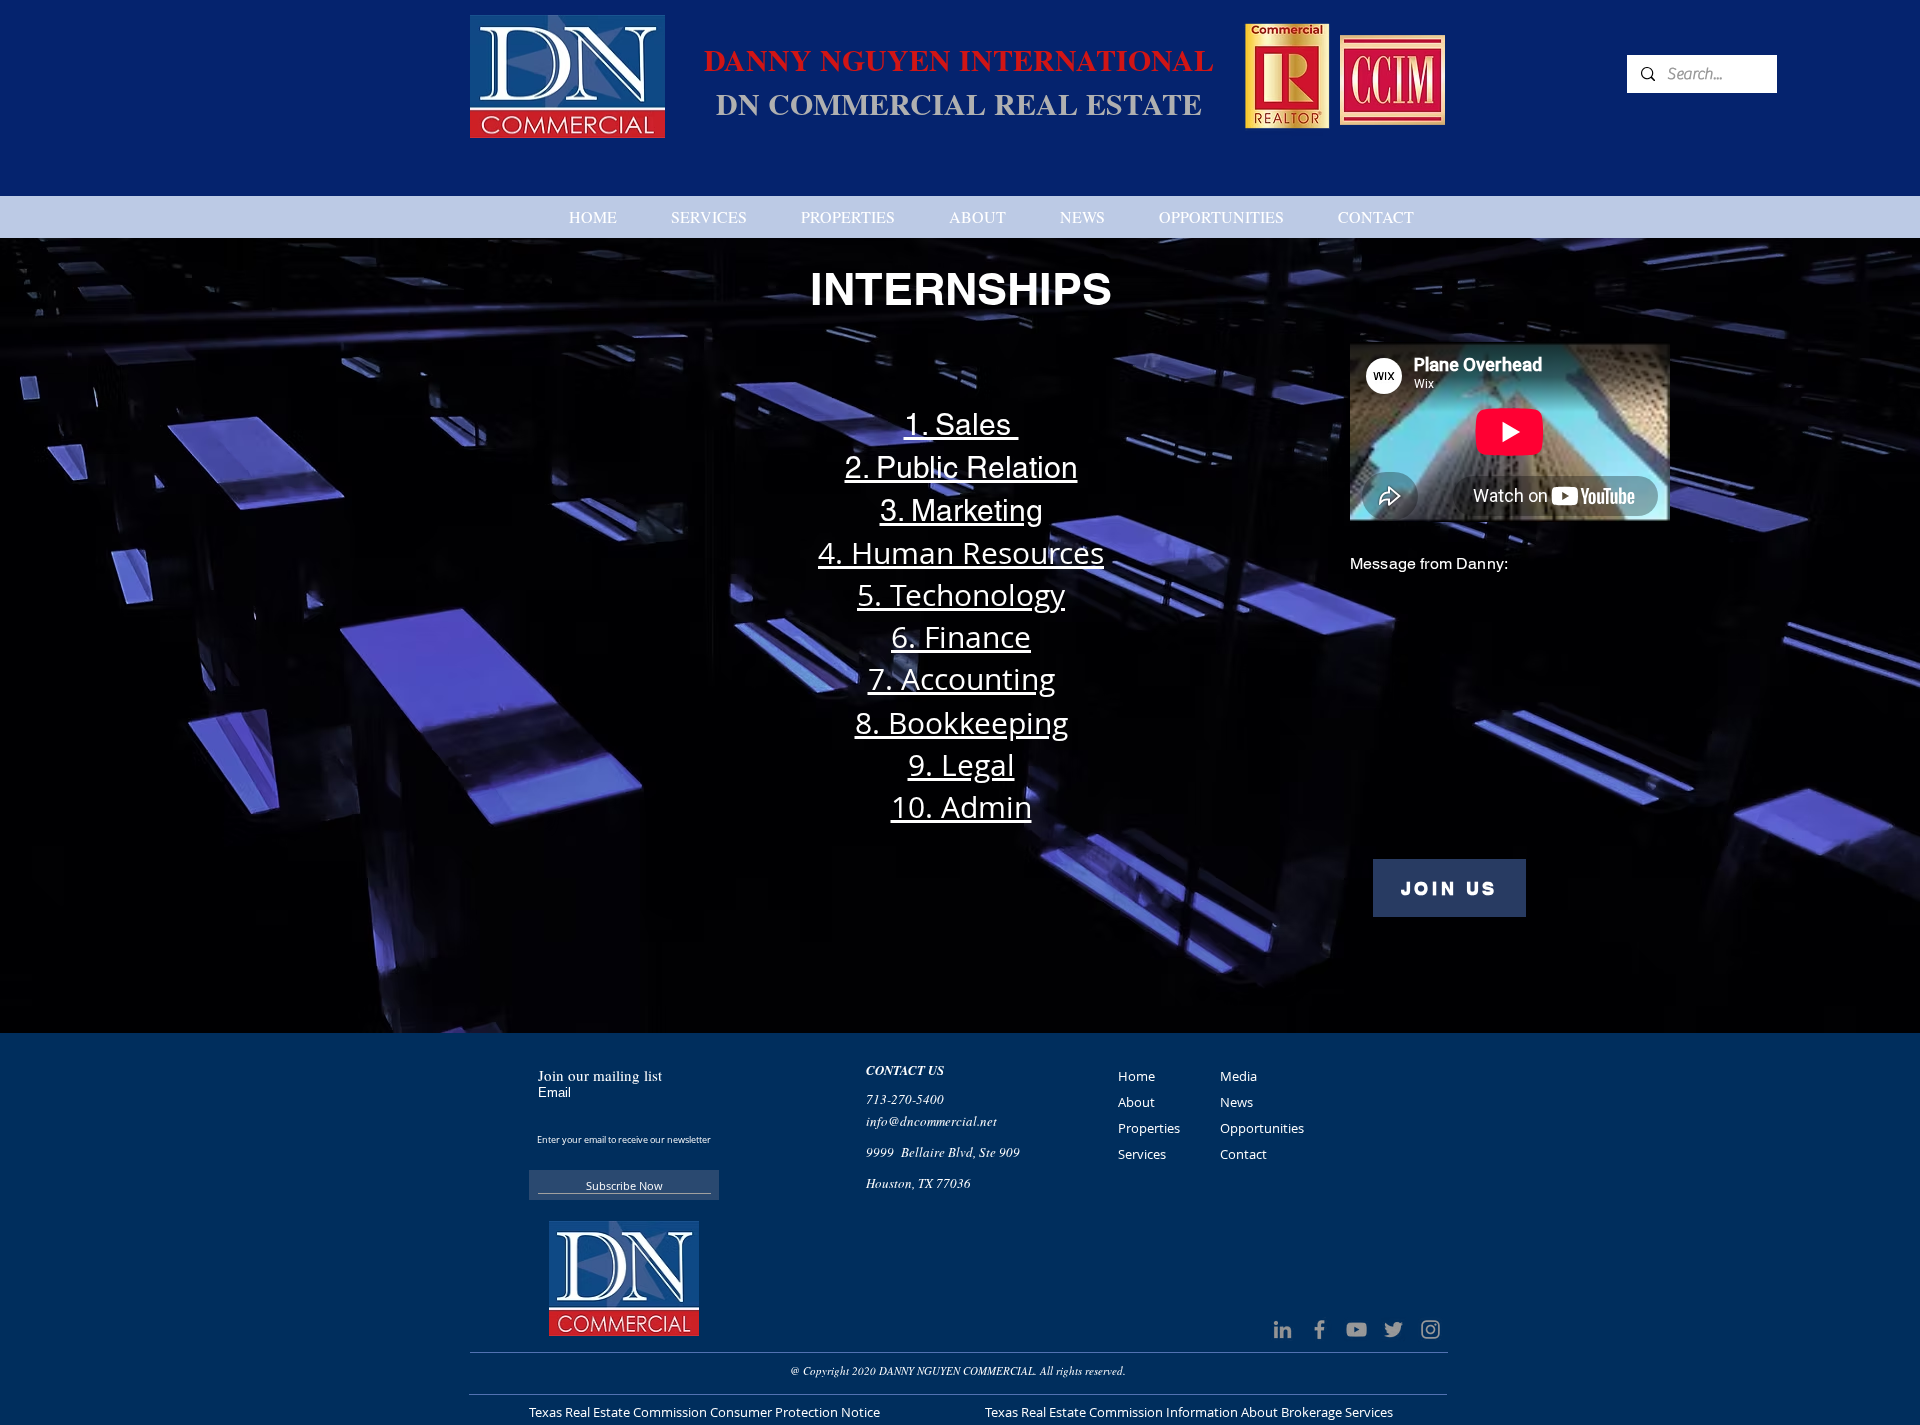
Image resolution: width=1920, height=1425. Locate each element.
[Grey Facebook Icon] (1319, 1329)
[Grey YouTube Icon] (1356, 1329)
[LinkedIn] (1282, 1329)
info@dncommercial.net (931, 1121)
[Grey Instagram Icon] (1430, 1329)
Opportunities (1262, 1128)
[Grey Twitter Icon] (1393, 1329)
